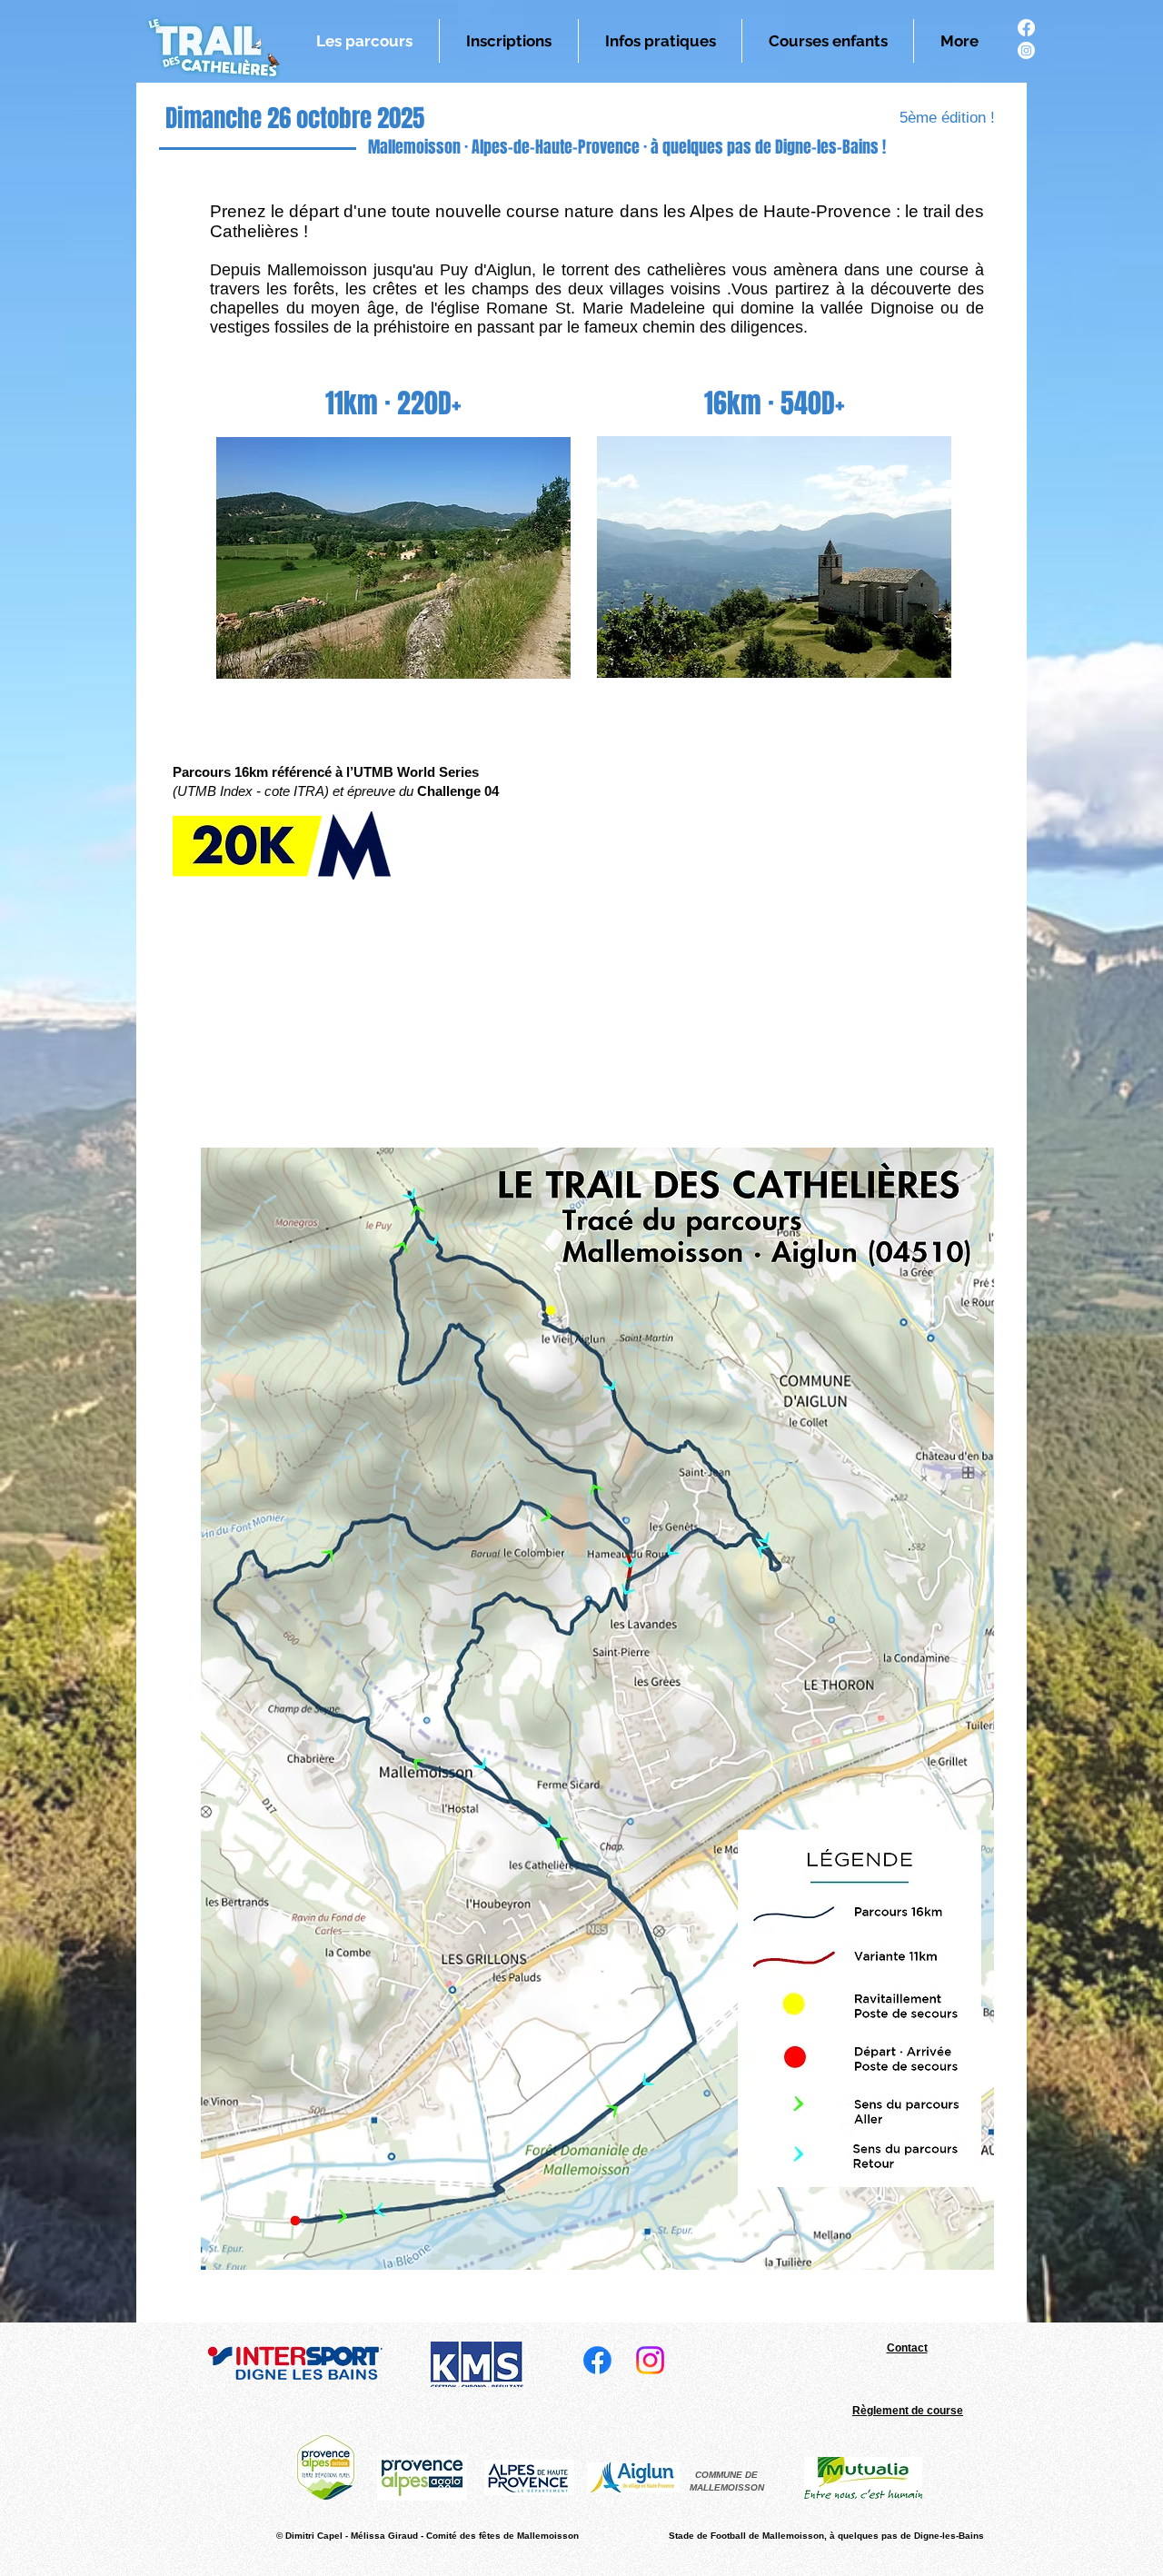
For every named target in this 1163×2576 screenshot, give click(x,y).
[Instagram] (1026, 50)
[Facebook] (1026, 28)
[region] (393, 558)
